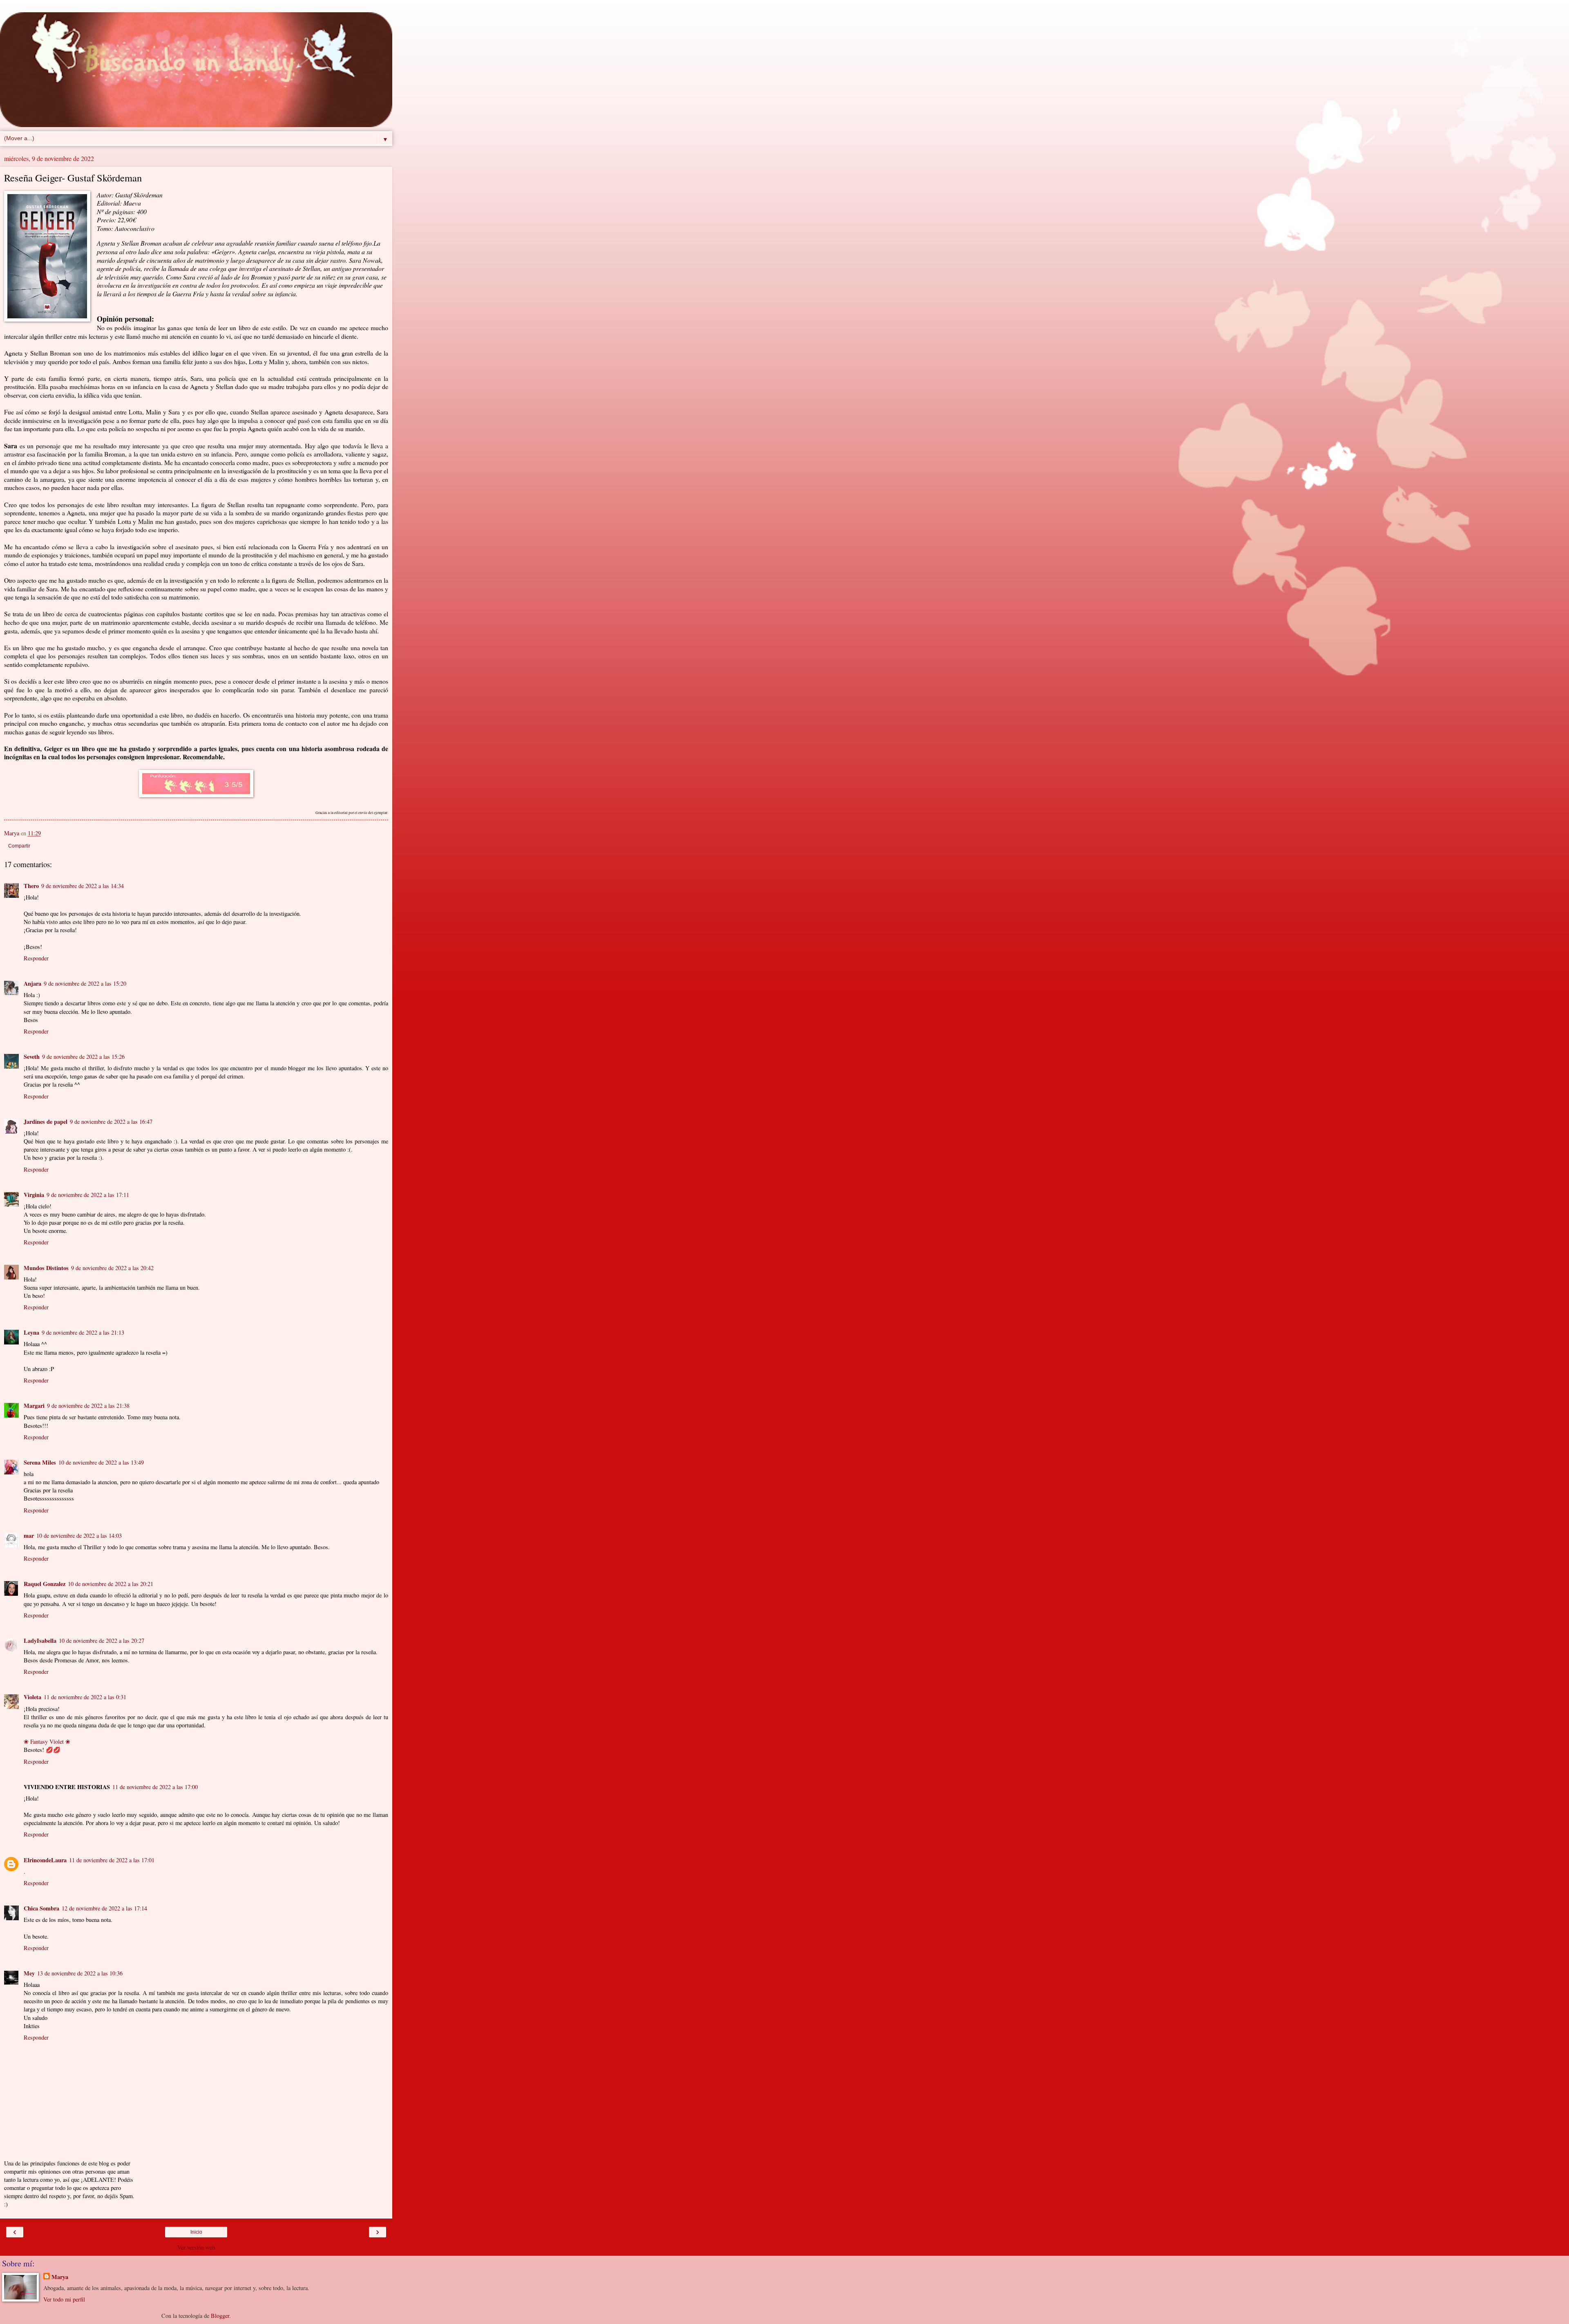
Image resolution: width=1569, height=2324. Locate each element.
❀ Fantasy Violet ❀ (47, 1741)
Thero (31, 886)
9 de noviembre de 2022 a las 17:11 (88, 1195)
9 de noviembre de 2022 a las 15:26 (83, 1057)
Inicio (196, 2232)
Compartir (19, 846)
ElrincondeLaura (45, 1860)
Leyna (31, 1332)
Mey (29, 1973)
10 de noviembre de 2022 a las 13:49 (101, 1462)
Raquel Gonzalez (45, 1584)
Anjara (32, 983)
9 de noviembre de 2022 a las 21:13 (83, 1332)
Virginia (34, 1195)
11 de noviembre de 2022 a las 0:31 (85, 1697)
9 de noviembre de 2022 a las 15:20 (85, 983)
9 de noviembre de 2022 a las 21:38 (88, 1406)
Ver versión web (196, 2247)
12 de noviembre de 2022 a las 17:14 (104, 1908)
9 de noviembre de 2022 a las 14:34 (83, 886)
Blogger (220, 2316)
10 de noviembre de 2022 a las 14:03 (79, 1536)
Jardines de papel (46, 1122)
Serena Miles (40, 1462)
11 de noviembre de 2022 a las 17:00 (155, 1787)
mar (29, 1536)
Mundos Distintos (46, 1268)
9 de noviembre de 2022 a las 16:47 (111, 1122)
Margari (34, 1406)
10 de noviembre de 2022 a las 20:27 (102, 1641)
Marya (60, 2277)
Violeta (32, 1697)
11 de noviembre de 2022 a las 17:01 (112, 1860)
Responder (36, 958)
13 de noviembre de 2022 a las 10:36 (80, 1973)
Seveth (32, 1057)
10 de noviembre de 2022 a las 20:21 (111, 1584)
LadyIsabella (40, 1641)
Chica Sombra (41, 1908)
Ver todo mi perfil (64, 2299)
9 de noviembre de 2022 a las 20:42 (112, 1268)
